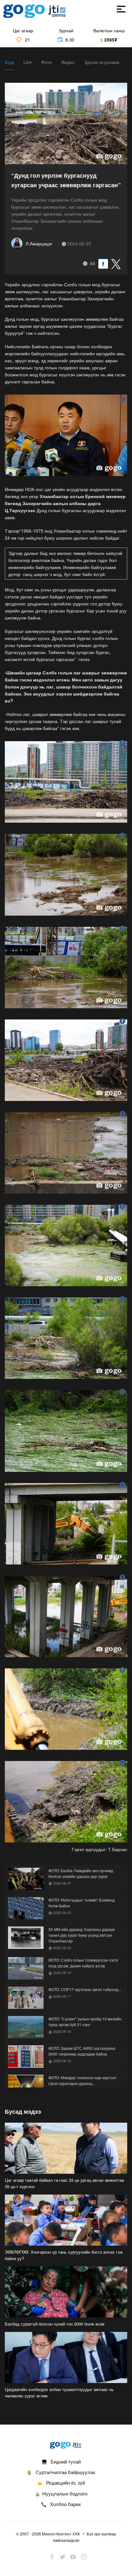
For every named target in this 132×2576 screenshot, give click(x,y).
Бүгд (9, 62)
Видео (68, 62)
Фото (47, 62)
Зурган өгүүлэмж (102, 62)
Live (28, 62)
